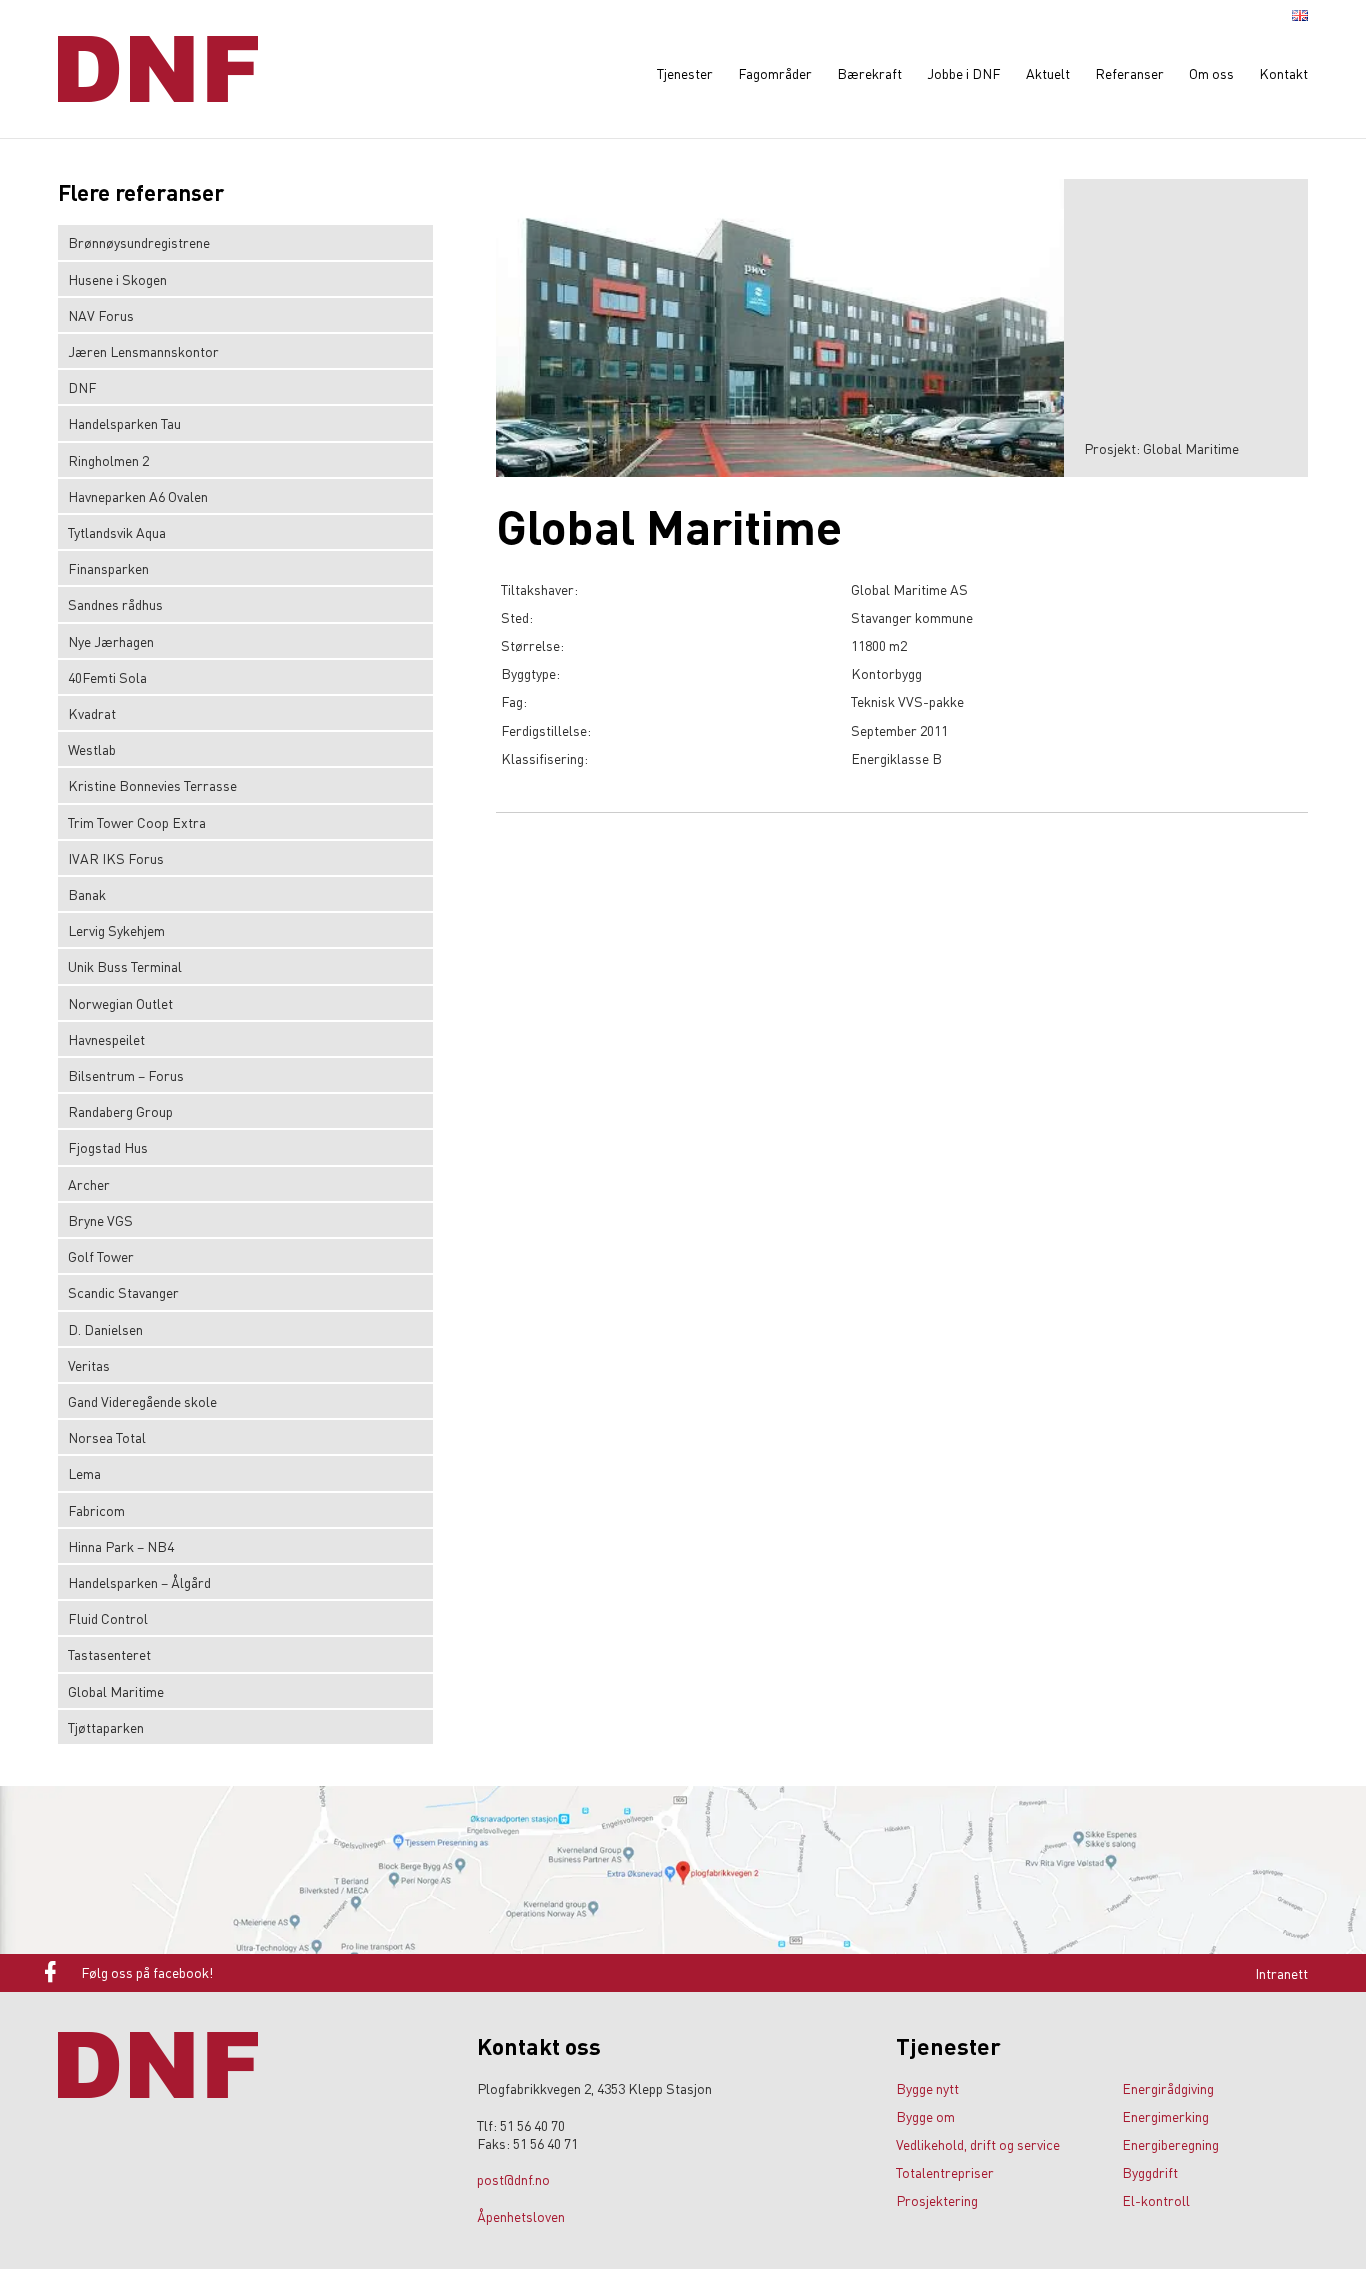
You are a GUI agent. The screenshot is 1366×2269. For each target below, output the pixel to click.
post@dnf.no (513, 2179)
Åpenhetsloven (521, 2216)
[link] (245, 202)
